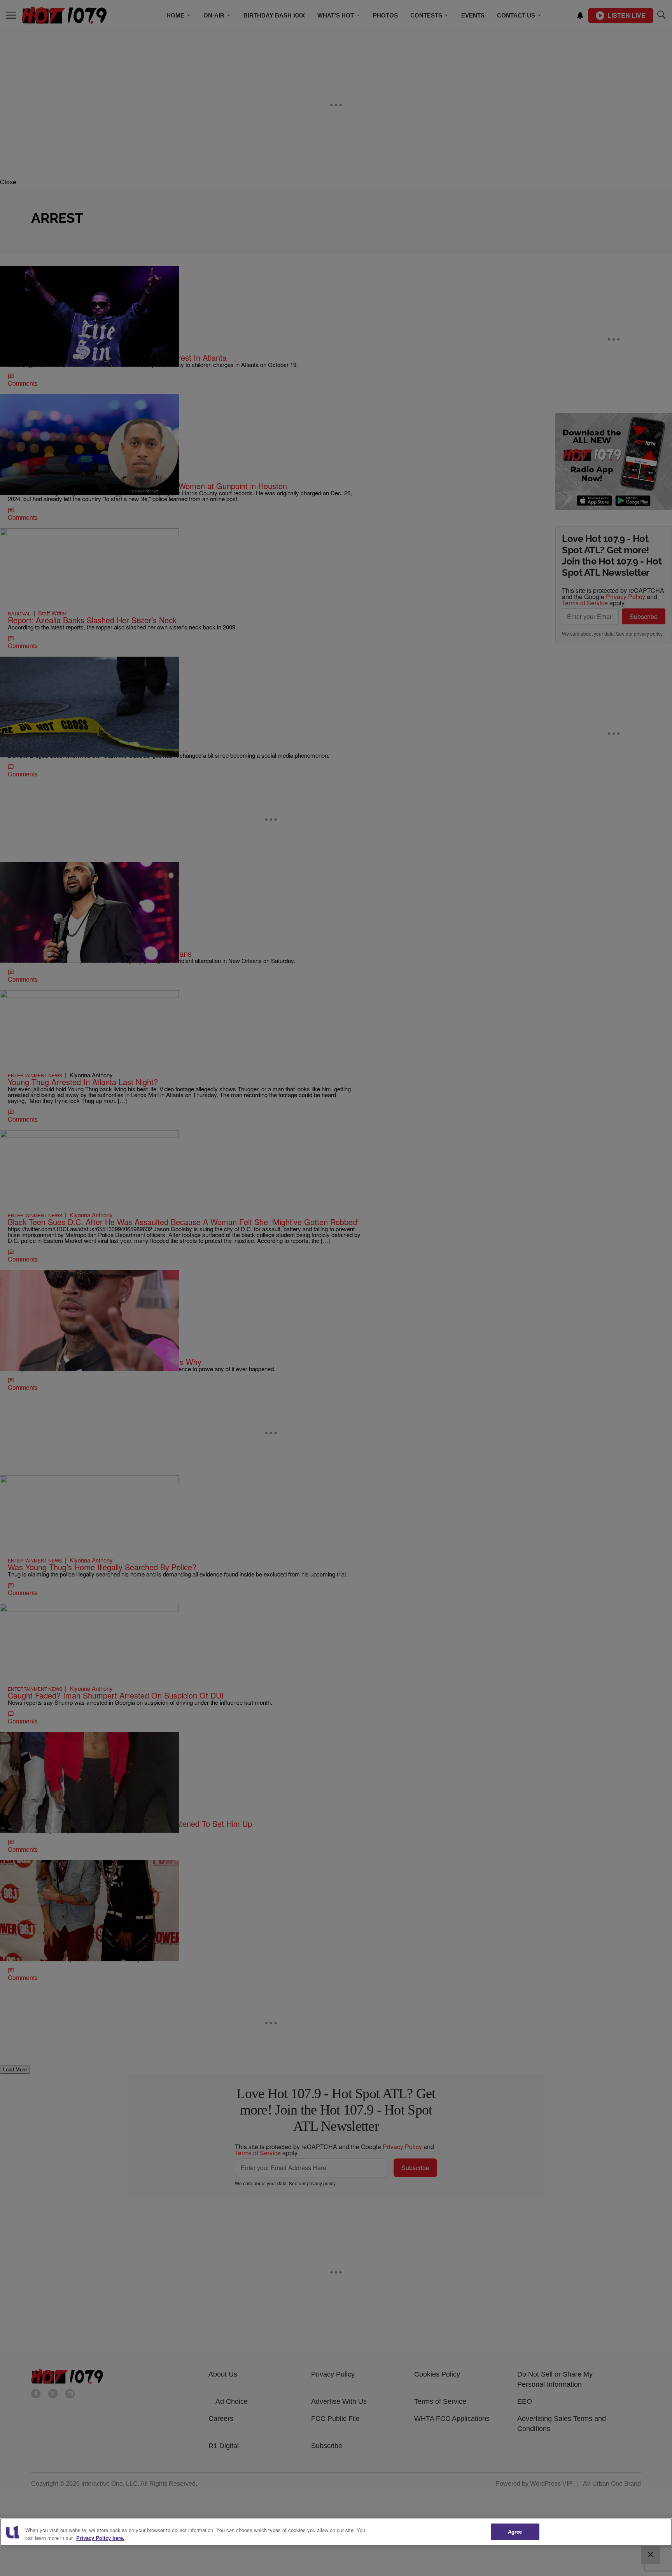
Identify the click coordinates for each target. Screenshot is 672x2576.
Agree (515, 2531)
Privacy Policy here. (100, 2538)
